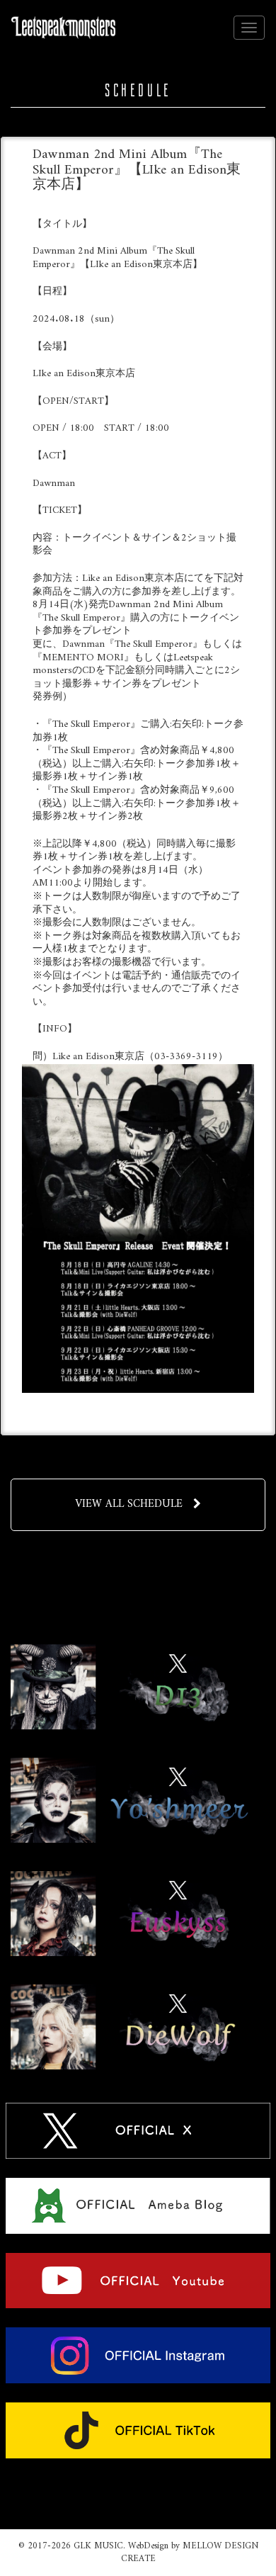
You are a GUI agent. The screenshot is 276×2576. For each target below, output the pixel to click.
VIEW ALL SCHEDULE (129, 1504)
